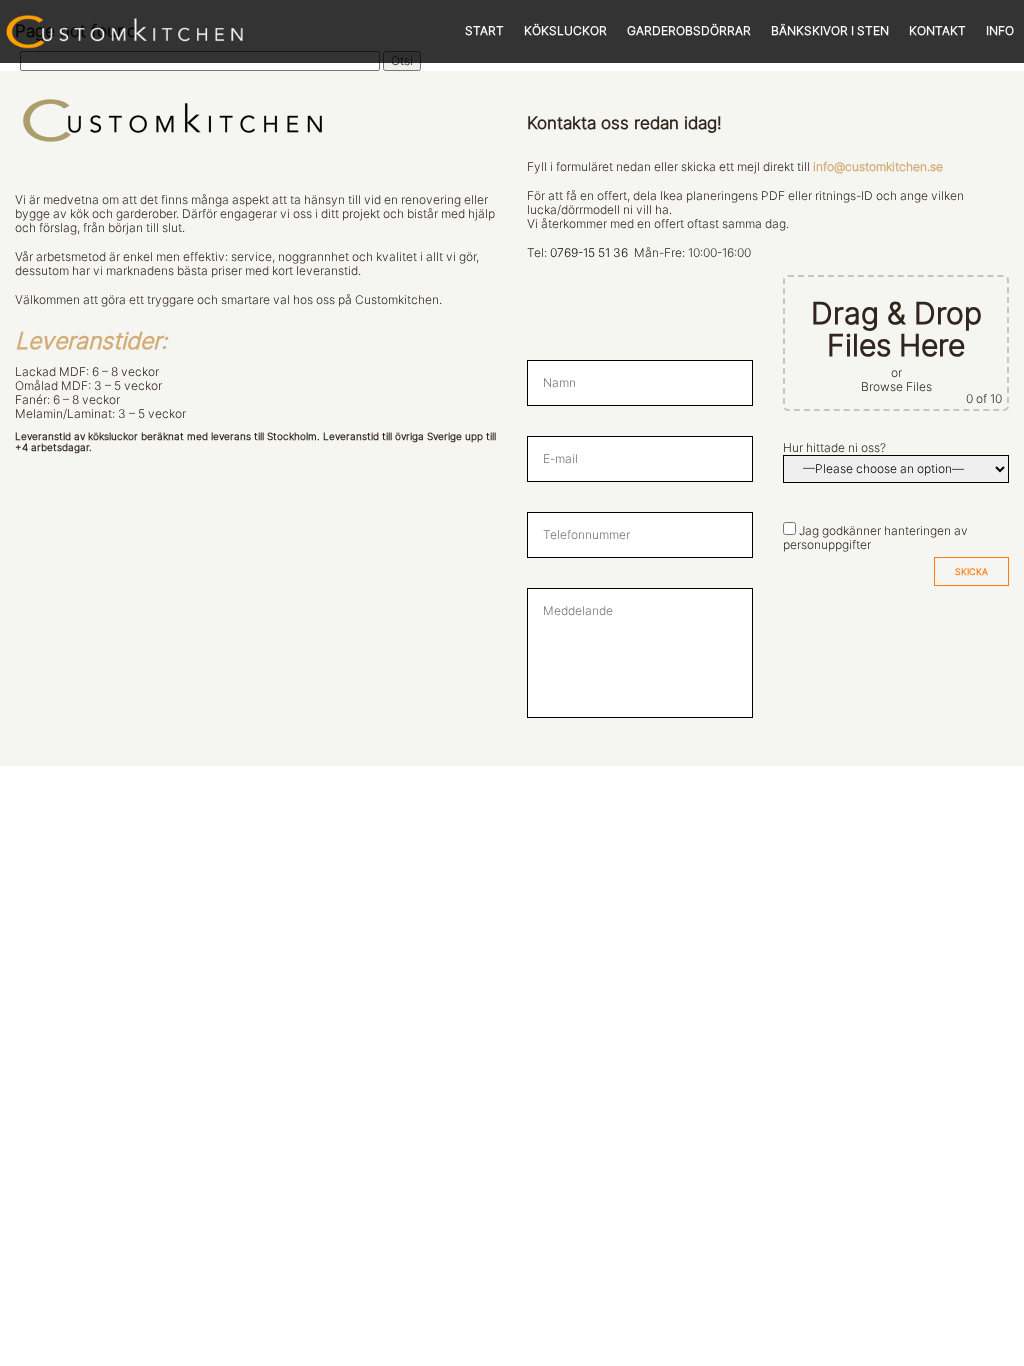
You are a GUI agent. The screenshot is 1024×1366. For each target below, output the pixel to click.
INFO (1000, 31)
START (484, 31)
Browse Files (896, 387)
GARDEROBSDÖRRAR (689, 31)
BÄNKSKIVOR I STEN (830, 31)
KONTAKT (937, 31)
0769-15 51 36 (589, 253)
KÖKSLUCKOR (565, 31)
